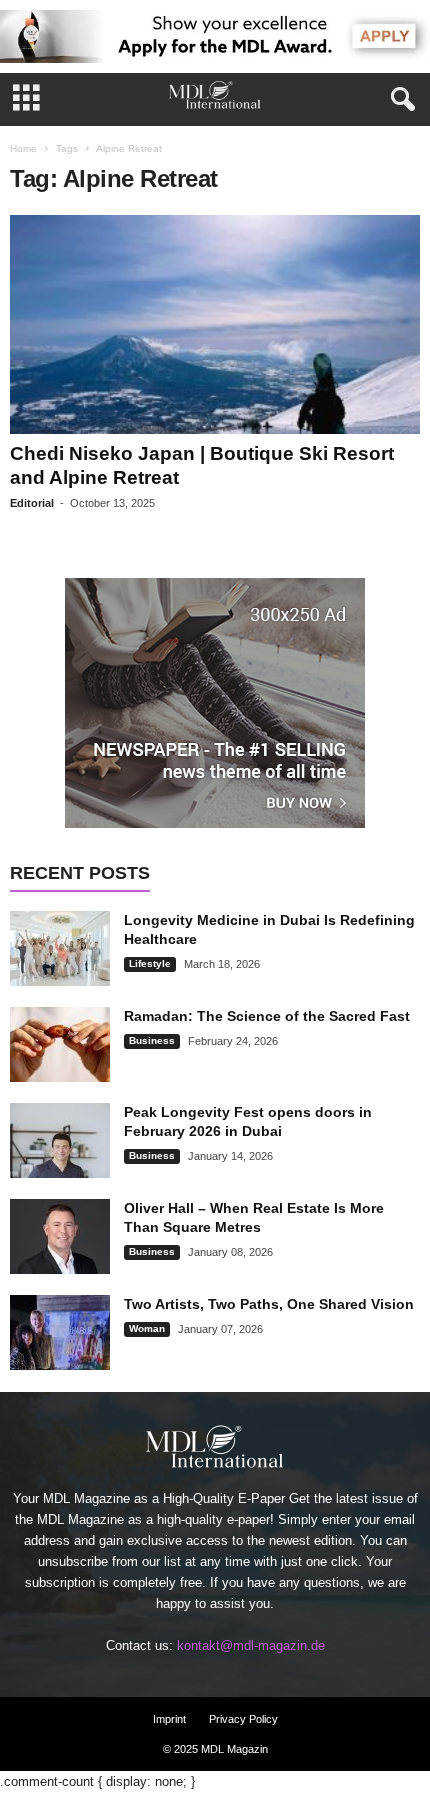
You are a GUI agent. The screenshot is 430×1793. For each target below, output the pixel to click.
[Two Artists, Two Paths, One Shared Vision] (60, 1332)
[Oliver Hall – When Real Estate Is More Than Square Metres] (60, 1236)
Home (23, 148)
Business (152, 1040)
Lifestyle (150, 963)
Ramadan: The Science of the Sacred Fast (267, 1016)
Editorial (32, 503)
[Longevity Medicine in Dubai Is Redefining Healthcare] (60, 948)
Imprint (169, 1719)
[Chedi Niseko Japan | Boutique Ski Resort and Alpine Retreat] (215, 324)
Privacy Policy (243, 1719)
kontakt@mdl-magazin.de (251, 1645)
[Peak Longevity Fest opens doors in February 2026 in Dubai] (60, 1140)
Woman (147, 1328)
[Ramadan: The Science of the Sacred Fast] (60, 1044)
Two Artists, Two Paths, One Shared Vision (269, 1304)
